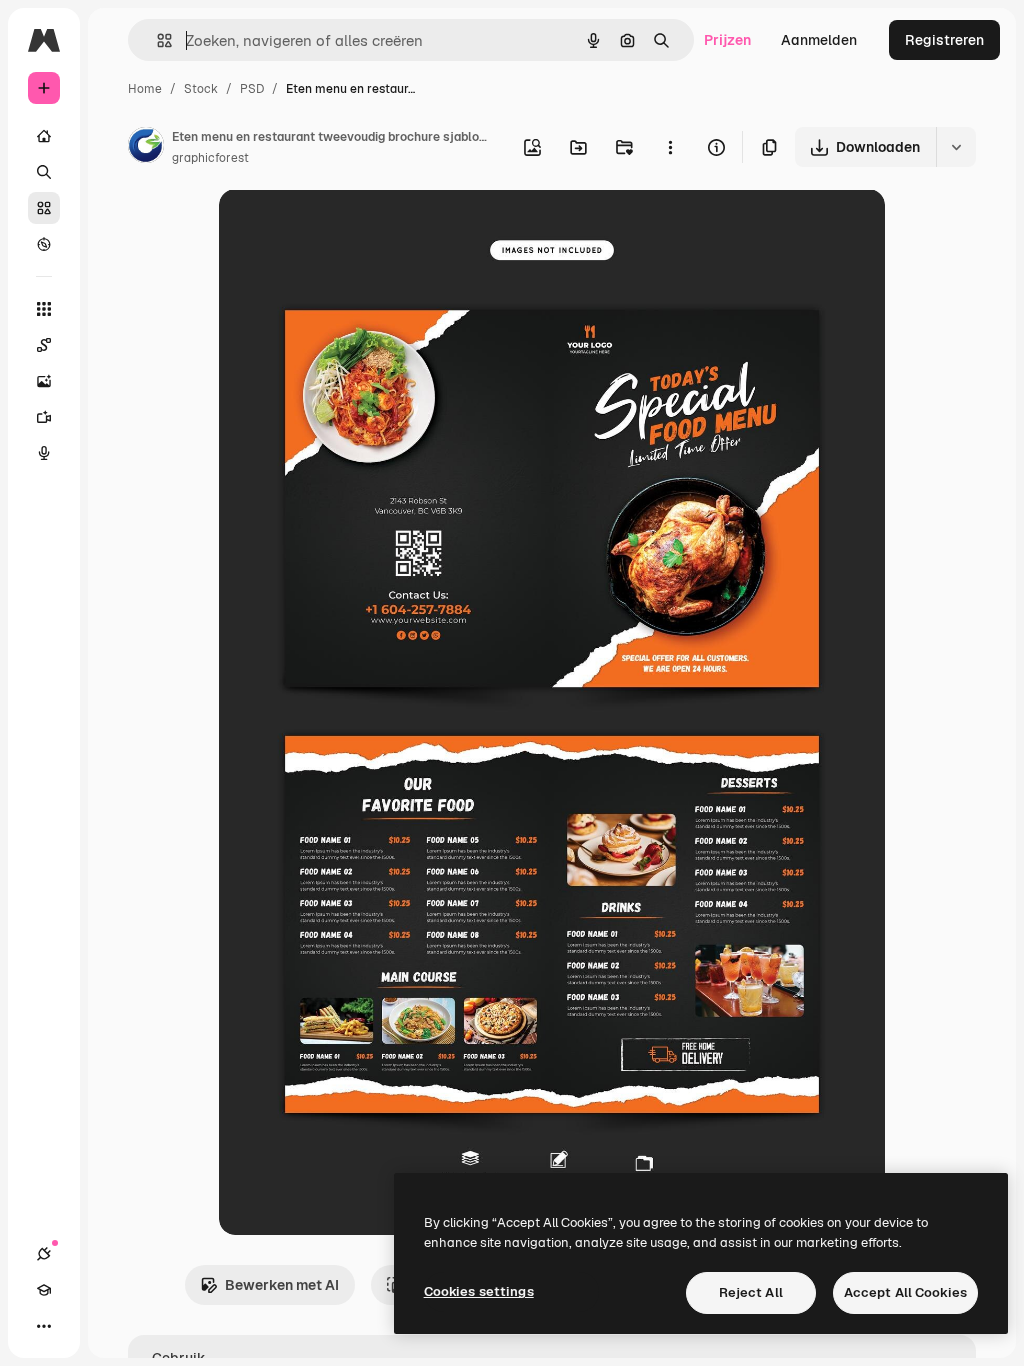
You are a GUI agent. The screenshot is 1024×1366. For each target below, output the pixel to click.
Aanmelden (819, 40)
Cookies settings (479, 1291)
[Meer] (44, 1326)
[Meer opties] (670, 147)
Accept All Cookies (905, 1292)
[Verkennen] (44, 244)
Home (145, 89)
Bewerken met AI (282, 1285)
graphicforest (210, 158)
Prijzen (727, 40)
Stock (201, 89)
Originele (350, 227)
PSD (252, 89)
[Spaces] (44, 345)
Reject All (751, 1292)
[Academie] (44, 1290)
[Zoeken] (44, 172)
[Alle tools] (44, 309)
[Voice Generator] (44, 453)
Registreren (944, 40)
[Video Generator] (44, 417)
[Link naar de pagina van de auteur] (146, 148)
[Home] (44, 136)
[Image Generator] (44, 381)
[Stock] (44, 208)
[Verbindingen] (44, 1254)
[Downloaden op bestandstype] (956, 147)
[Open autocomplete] (156, 40)
